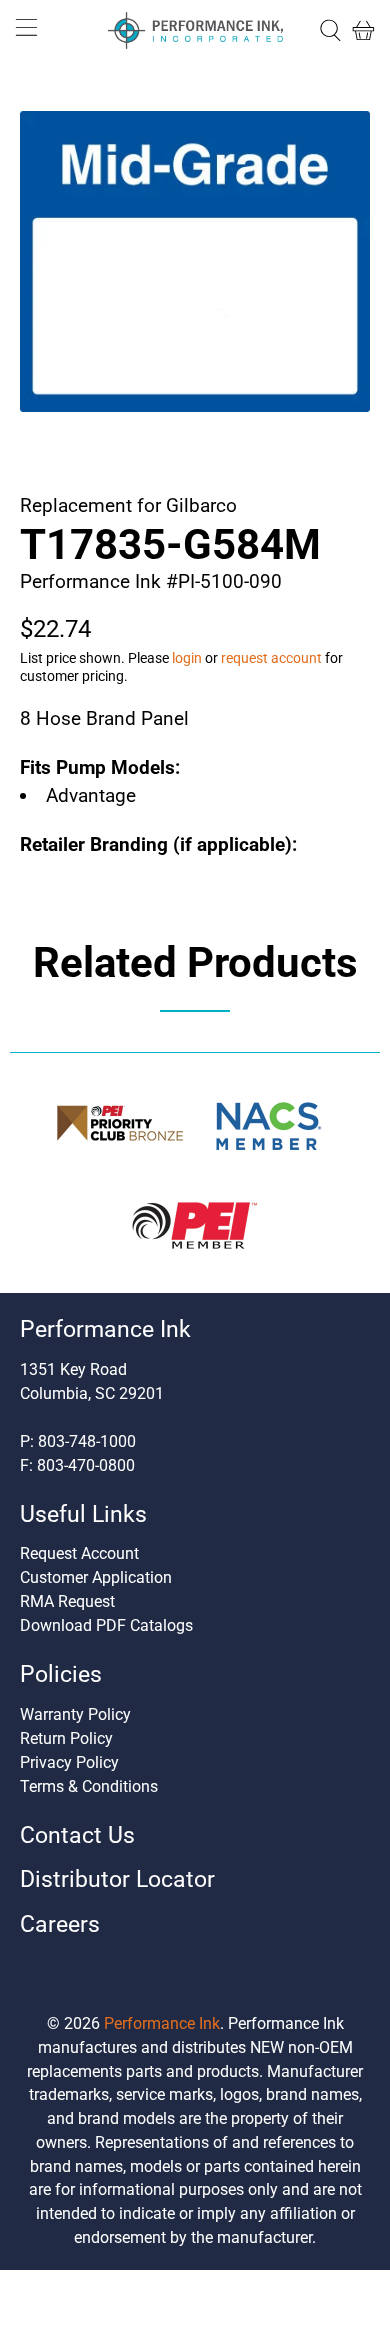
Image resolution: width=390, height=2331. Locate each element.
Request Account (79, 1553)
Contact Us (77, 1835)
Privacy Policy (69, 1762)
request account (271, 658)
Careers (60, 1924)
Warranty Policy (75, 1714)
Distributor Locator (117, 1879)
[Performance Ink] (195, 31)
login (187, 658)
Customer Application (96, 1577)
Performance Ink (162, 2023)
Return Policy (66, 1738)
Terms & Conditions (89, 1786)
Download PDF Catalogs (106, 1625)
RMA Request (67, 1601)
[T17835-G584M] (195, 261)
